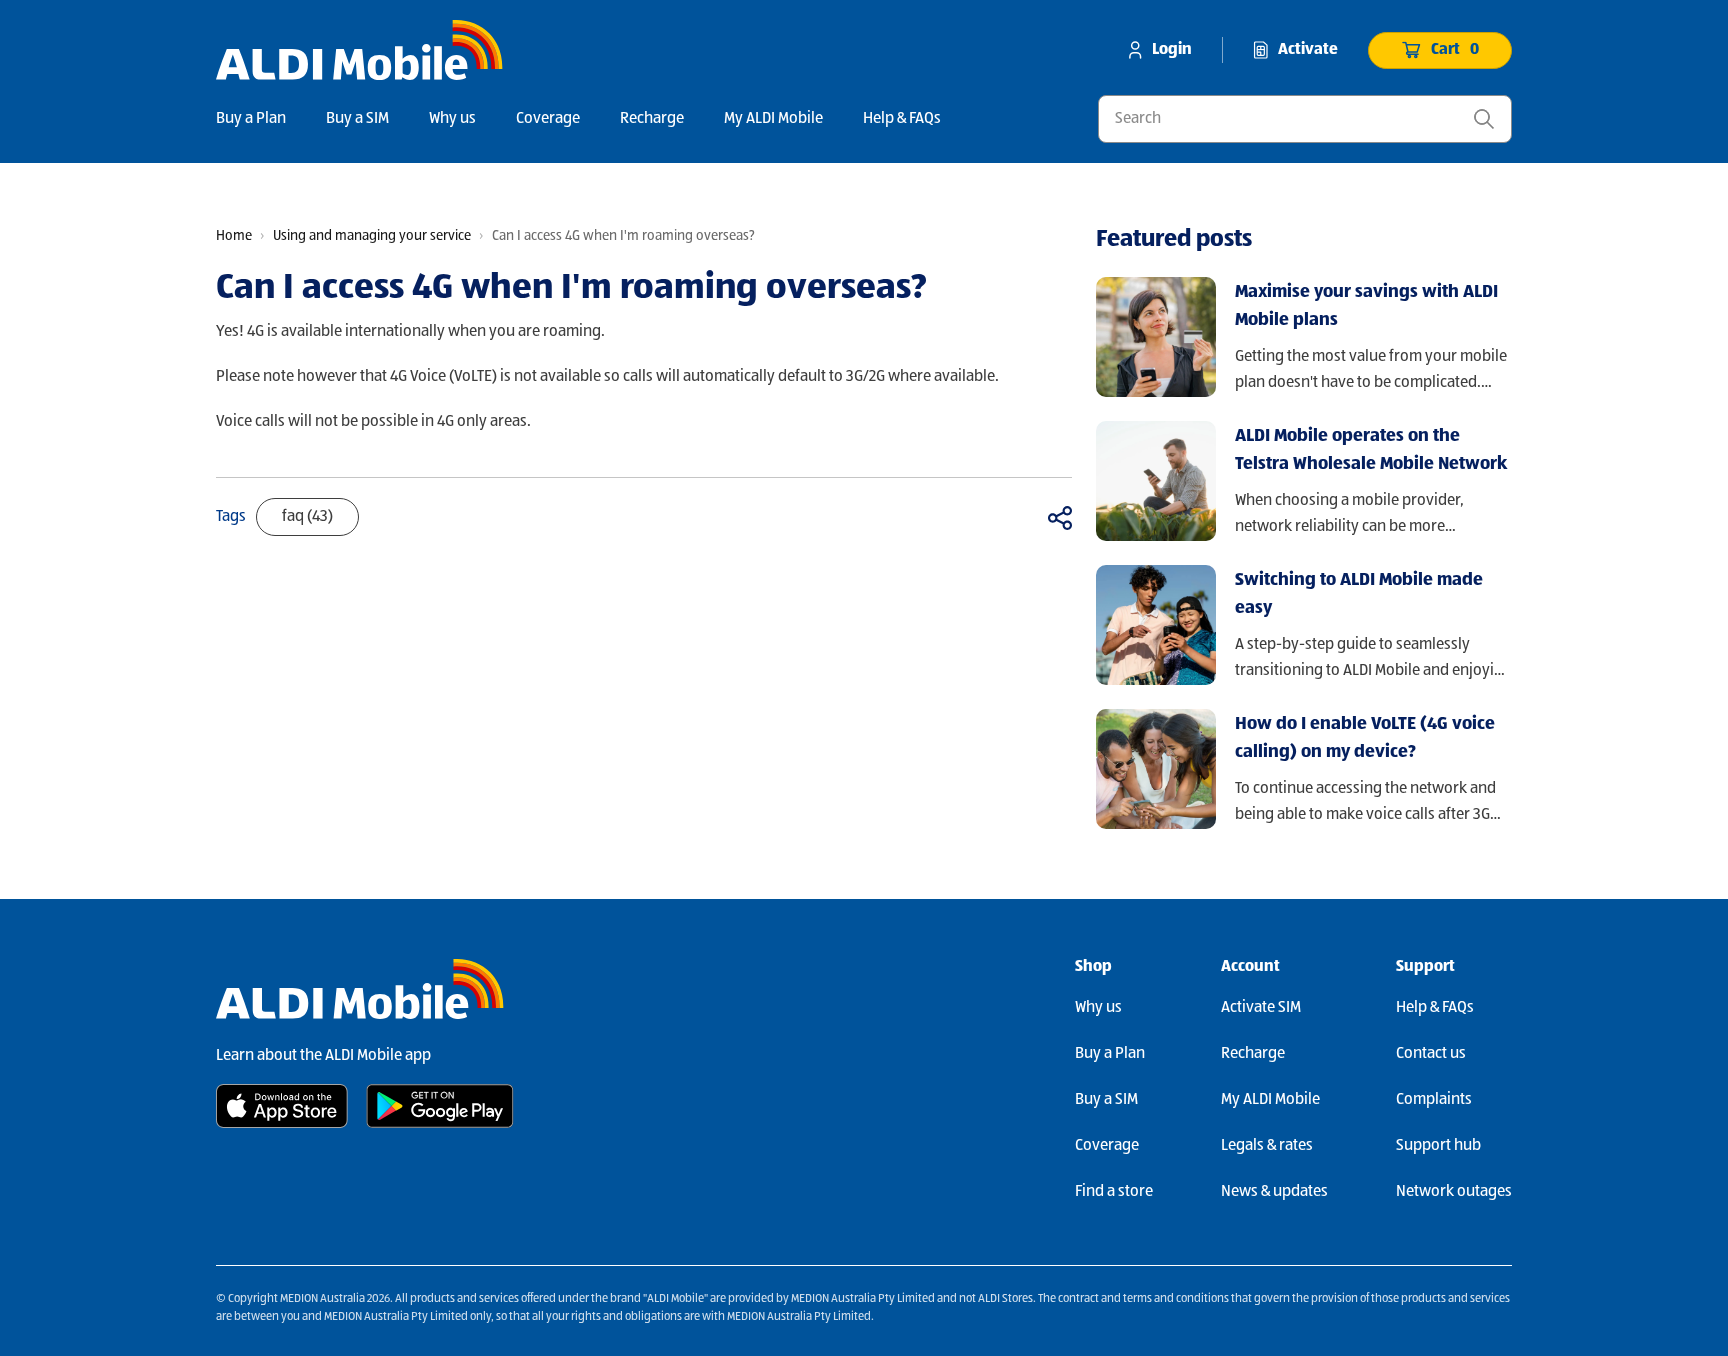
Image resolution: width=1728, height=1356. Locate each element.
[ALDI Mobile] (359, 50)
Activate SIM (1261, 1008)
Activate (1308, 50)
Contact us (1431, 1054)
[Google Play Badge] (440, 1106)
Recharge (652, 119)
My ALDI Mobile (773, 119)
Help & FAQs (902, 119)
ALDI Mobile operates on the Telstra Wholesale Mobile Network (1371, 450)
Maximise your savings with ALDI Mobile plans (1366, 306)
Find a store (1114, 1192)
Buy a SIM (357, 119)
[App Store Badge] (282, 1106)
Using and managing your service (372, 236)
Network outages (1454, 1192)
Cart (1455, 50)
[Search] (1484, 119)
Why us (452, 119)
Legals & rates (1267, 1146)
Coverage (548, 119)
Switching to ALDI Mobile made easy (1359, 594)
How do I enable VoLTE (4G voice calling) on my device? (1365, 738)
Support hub (1438, 1146)
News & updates (1274, 1192)
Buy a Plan (251, 119)
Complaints (1434, 1100)
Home (234, 236)
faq (307, 517)
